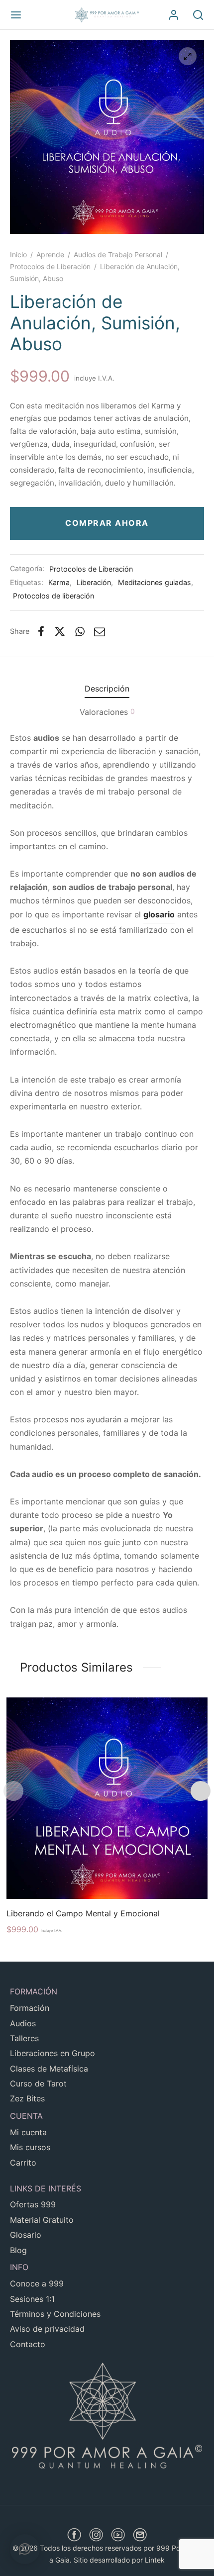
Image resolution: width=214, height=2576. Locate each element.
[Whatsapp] (80, 631)
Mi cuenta (28, 2132)
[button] (25, 2549)
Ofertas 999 (33, 2204)
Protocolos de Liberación (50, 266)
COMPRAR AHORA (107, 523)
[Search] (198, 15)
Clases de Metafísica (49, 2069)
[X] (60, 631)
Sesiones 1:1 (32, 2299)
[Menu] (16, 15)
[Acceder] (174, 15)
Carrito (23, 2163)
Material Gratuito (42, 2220)
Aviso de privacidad (47, 2329)
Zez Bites (27, 2098)
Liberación (94, 582)
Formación (30, 2008)
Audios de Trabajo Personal (118, 254)
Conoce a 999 (37, 2283)
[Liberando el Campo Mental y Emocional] (107, 1798)
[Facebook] (41, 631)
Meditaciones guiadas (155, 582)
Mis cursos (30, 2147)
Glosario (26, 2235)
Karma (59, 582)
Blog (18, 2250)
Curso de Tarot (38, 2083)
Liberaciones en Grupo (53, 2053)
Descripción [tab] (107, 689)
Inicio (18, 254)
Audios (23, 2023)
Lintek (155, 2560)
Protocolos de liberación (53, 596)
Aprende (50, 254)
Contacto (28, 2344)
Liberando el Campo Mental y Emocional (83, 1913)
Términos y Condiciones (55, 2314)
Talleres (24, 2038)
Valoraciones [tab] (107, 712)
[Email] (100, 631)
